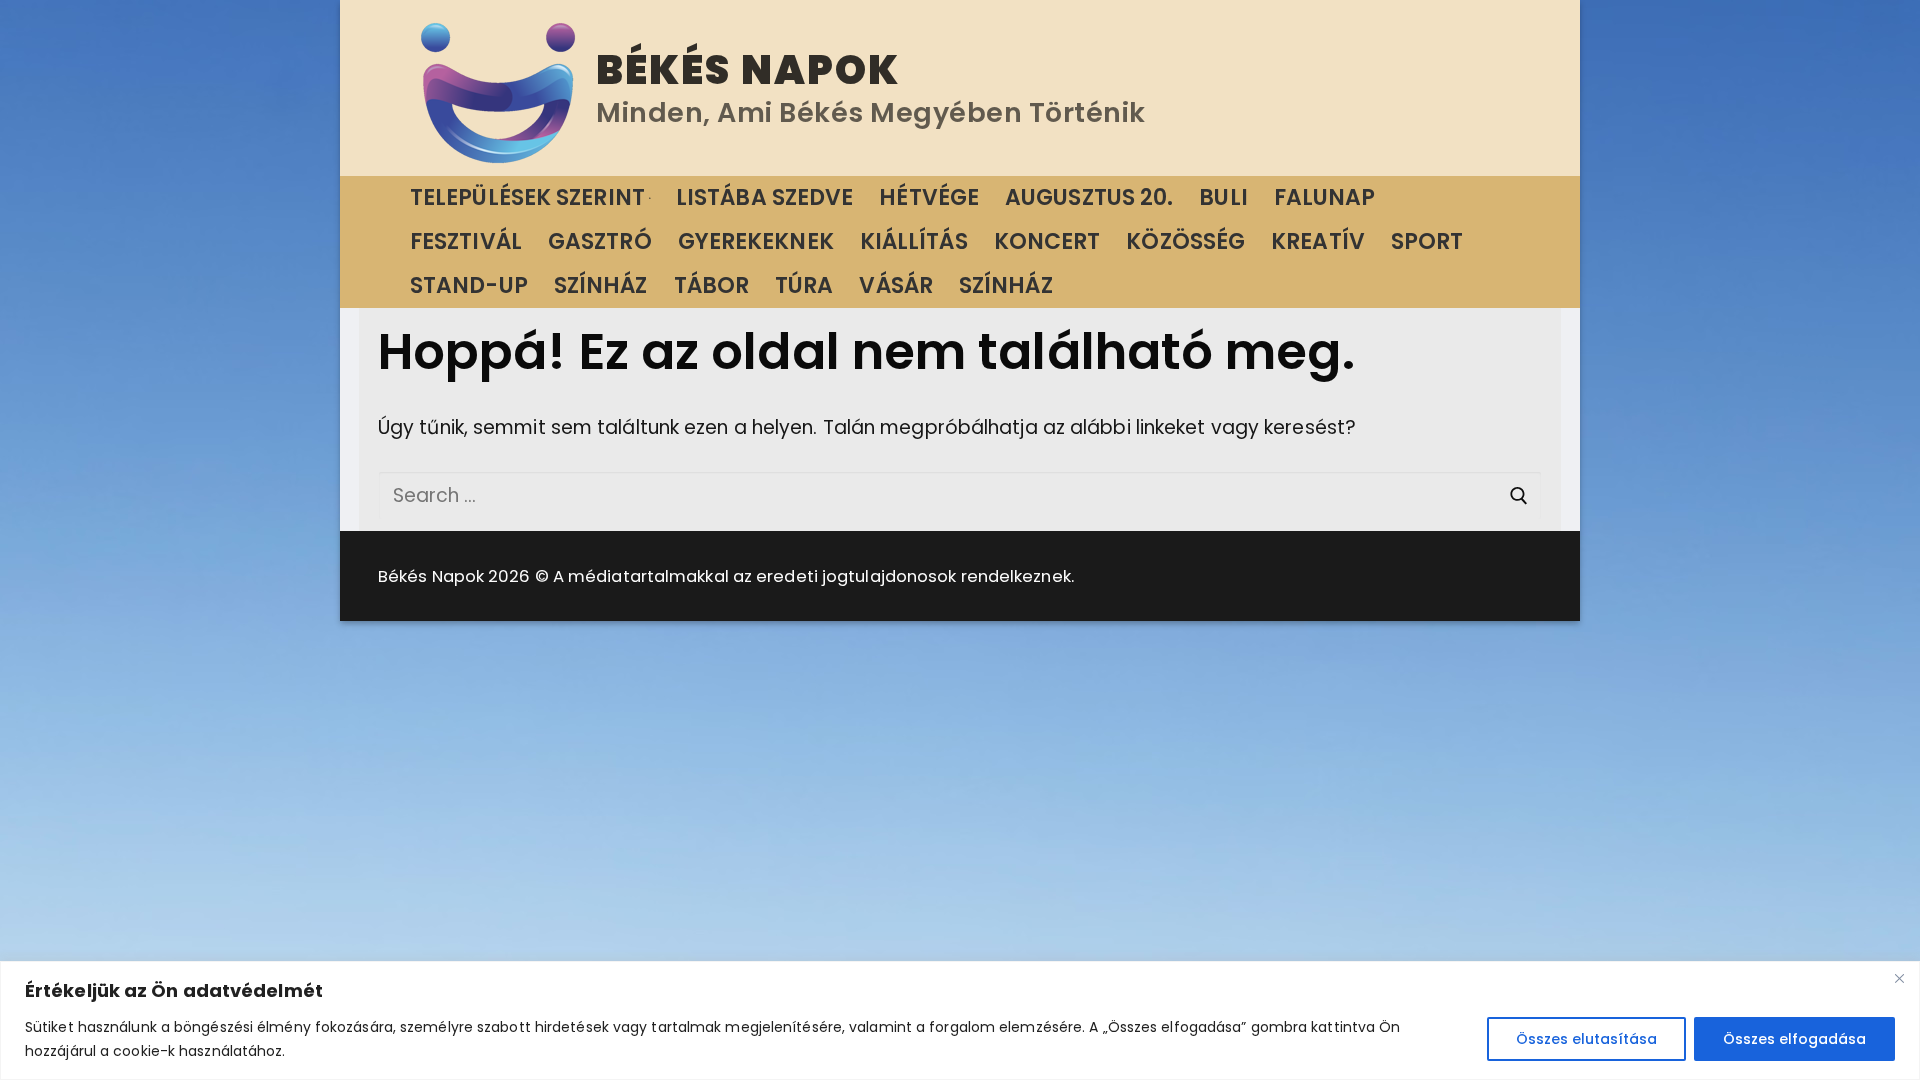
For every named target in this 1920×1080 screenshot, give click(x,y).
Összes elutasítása (1586, 1039)
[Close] (1899, 978)
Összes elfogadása (1794, 1039)
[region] (960, 1020)
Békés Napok (748, 70)
